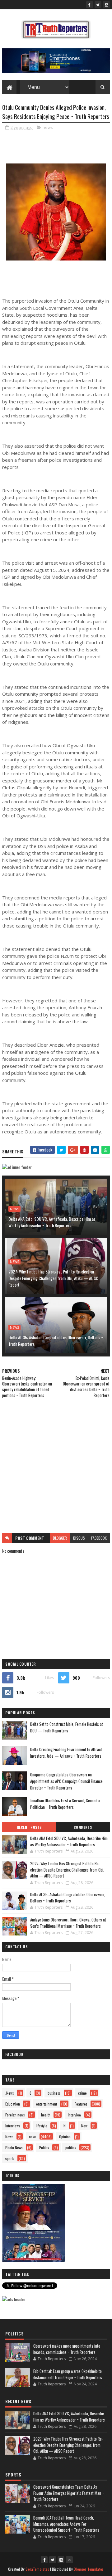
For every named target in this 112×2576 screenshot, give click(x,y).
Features (81, 2104)
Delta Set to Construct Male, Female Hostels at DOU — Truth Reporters (67, 1727)
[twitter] (98, 5)
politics (71, 2147)
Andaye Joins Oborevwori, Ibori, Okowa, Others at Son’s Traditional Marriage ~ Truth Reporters (68, 1923)
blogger (60, 1538)
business (54, 2093)
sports (10, 2158)
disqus (79, 1538)
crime (82, 2093)
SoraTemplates (37, 2569)
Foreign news (15, 2115)
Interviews (13, 2126)
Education (13, 2104)
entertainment (47, 2104)
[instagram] (106, 5)
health (46, 2115)
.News (10, 2093)
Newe (9, 2137)
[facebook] (90, 5)
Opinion (65, 2137)
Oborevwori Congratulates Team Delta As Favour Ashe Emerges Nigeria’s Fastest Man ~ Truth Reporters (69, 2493)
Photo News (14, 2147)
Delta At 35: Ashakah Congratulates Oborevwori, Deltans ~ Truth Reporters (56, 1341)
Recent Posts (29, 1827)
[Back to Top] (69, 2560)
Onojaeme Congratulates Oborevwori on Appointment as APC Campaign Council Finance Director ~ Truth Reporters (66, 1781)
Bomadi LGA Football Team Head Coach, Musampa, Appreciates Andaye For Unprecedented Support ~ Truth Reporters (66, 2524)
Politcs (44, 2147)
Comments (83, 1827)
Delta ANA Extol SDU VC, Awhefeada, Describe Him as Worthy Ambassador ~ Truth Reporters (52, 1222)
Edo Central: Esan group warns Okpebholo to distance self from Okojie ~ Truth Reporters (68, 2374)
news (48, 127)
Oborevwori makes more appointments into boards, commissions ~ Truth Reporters (67, 2349)
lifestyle (42, 2126)
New (84, 2126)
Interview (75, 2115)
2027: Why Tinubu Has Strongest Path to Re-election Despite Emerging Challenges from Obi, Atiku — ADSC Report (53, 1278)
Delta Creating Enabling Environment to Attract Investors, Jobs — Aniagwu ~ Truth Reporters (66, 1753)
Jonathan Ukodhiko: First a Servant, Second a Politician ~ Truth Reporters (65, 1804)
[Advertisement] (56, 1468)
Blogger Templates (89, 2569)
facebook (99, 1538)
